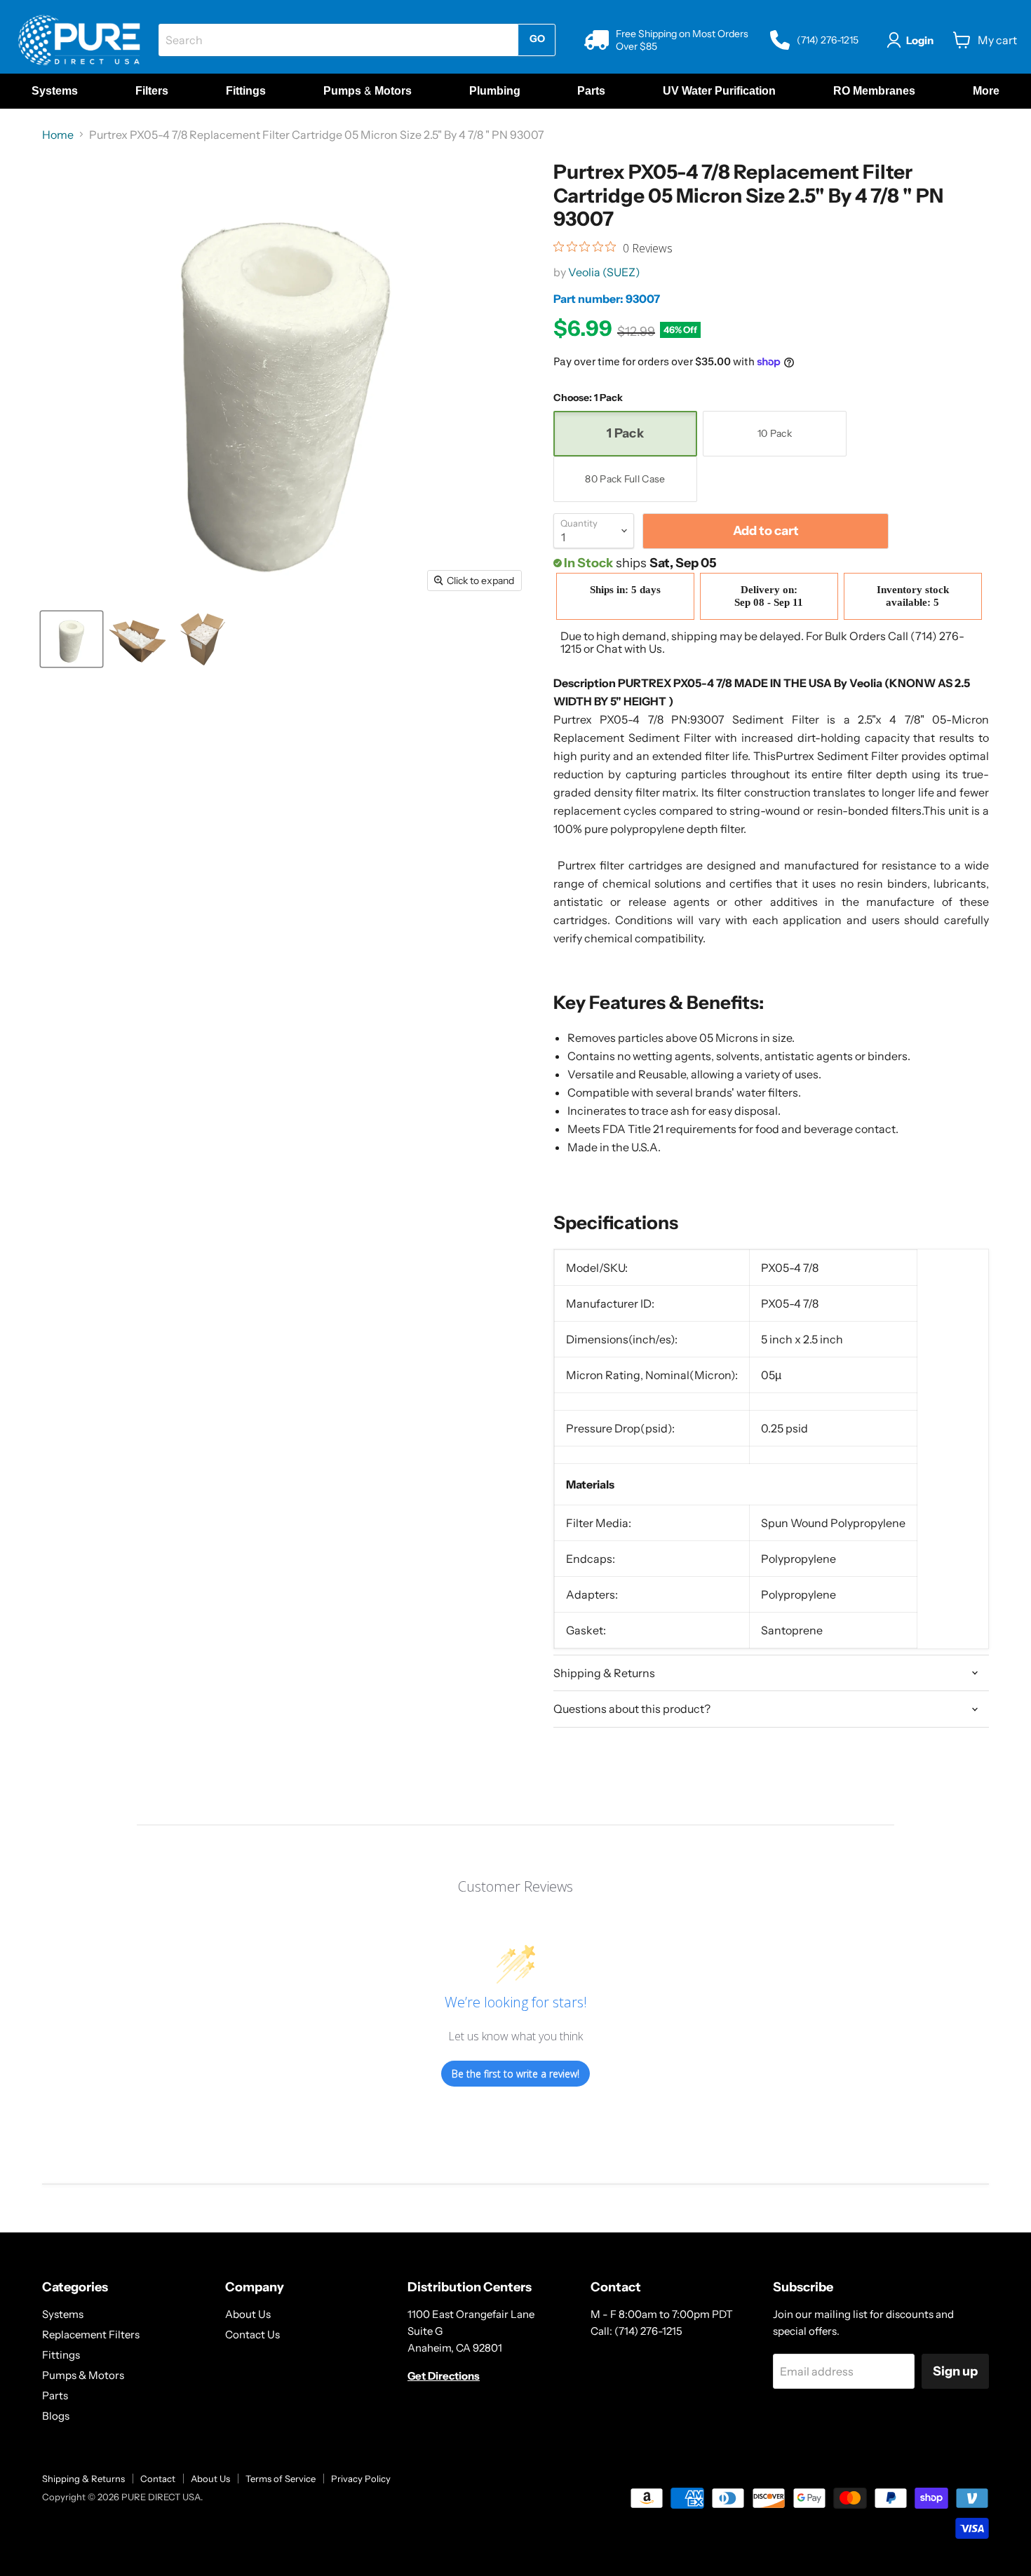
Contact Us (252, 2334)
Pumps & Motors (83, 2375)
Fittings (61, 2355)
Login (920, 40)
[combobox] (338, 40)
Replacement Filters (91, 2334)
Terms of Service (281, 2479)
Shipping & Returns (83, 2479)
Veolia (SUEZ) (604, 272)
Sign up (955, 2371)
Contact (158, 2479)
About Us (248, 2314)
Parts (55, 2395)
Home (58, 135)
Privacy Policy (361, 2479)
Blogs (56, 2416)
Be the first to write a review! (515, 2074)
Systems (63, 2314)
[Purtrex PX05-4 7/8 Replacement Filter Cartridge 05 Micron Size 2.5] (72, 639)
